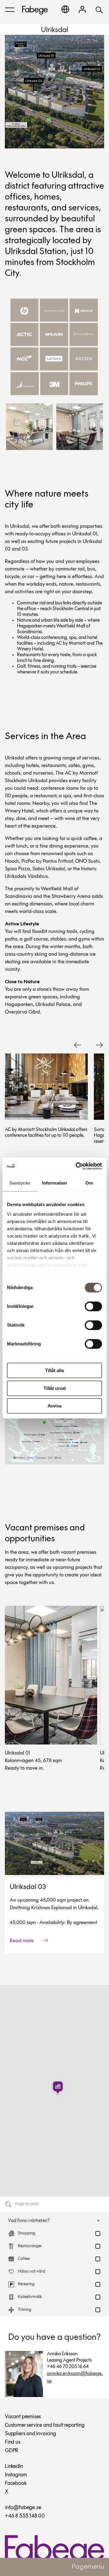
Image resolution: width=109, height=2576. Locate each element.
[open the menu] (10, 10)
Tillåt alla (54, 1370)
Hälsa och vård (31, 2272)
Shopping (26, 2233)
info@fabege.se (23, 2508)
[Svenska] (65, 9)
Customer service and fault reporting (45, 2426)
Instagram (16, 2475)
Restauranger (30, 2246)
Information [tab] (54, 1183)
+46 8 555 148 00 (25, 2516)
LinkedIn (14, 2467)
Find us (13, 2442)
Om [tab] (89, 1183)
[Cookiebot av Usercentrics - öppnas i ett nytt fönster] (77, 1166)
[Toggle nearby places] (95, 2221)
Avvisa (54, 1406)
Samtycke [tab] (20, 1183)
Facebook (16, 2484)
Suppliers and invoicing (30, 2434)
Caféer (24, 2259)
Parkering (26, 2284)
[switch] (93, 1306)
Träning (25, 2310)
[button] (58, 2088)
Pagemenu (88, 2567)
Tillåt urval (55, 1388)
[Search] (99, 10)
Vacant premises (23, 2417)
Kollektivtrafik (30, 2297)
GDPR (12, 2451)
